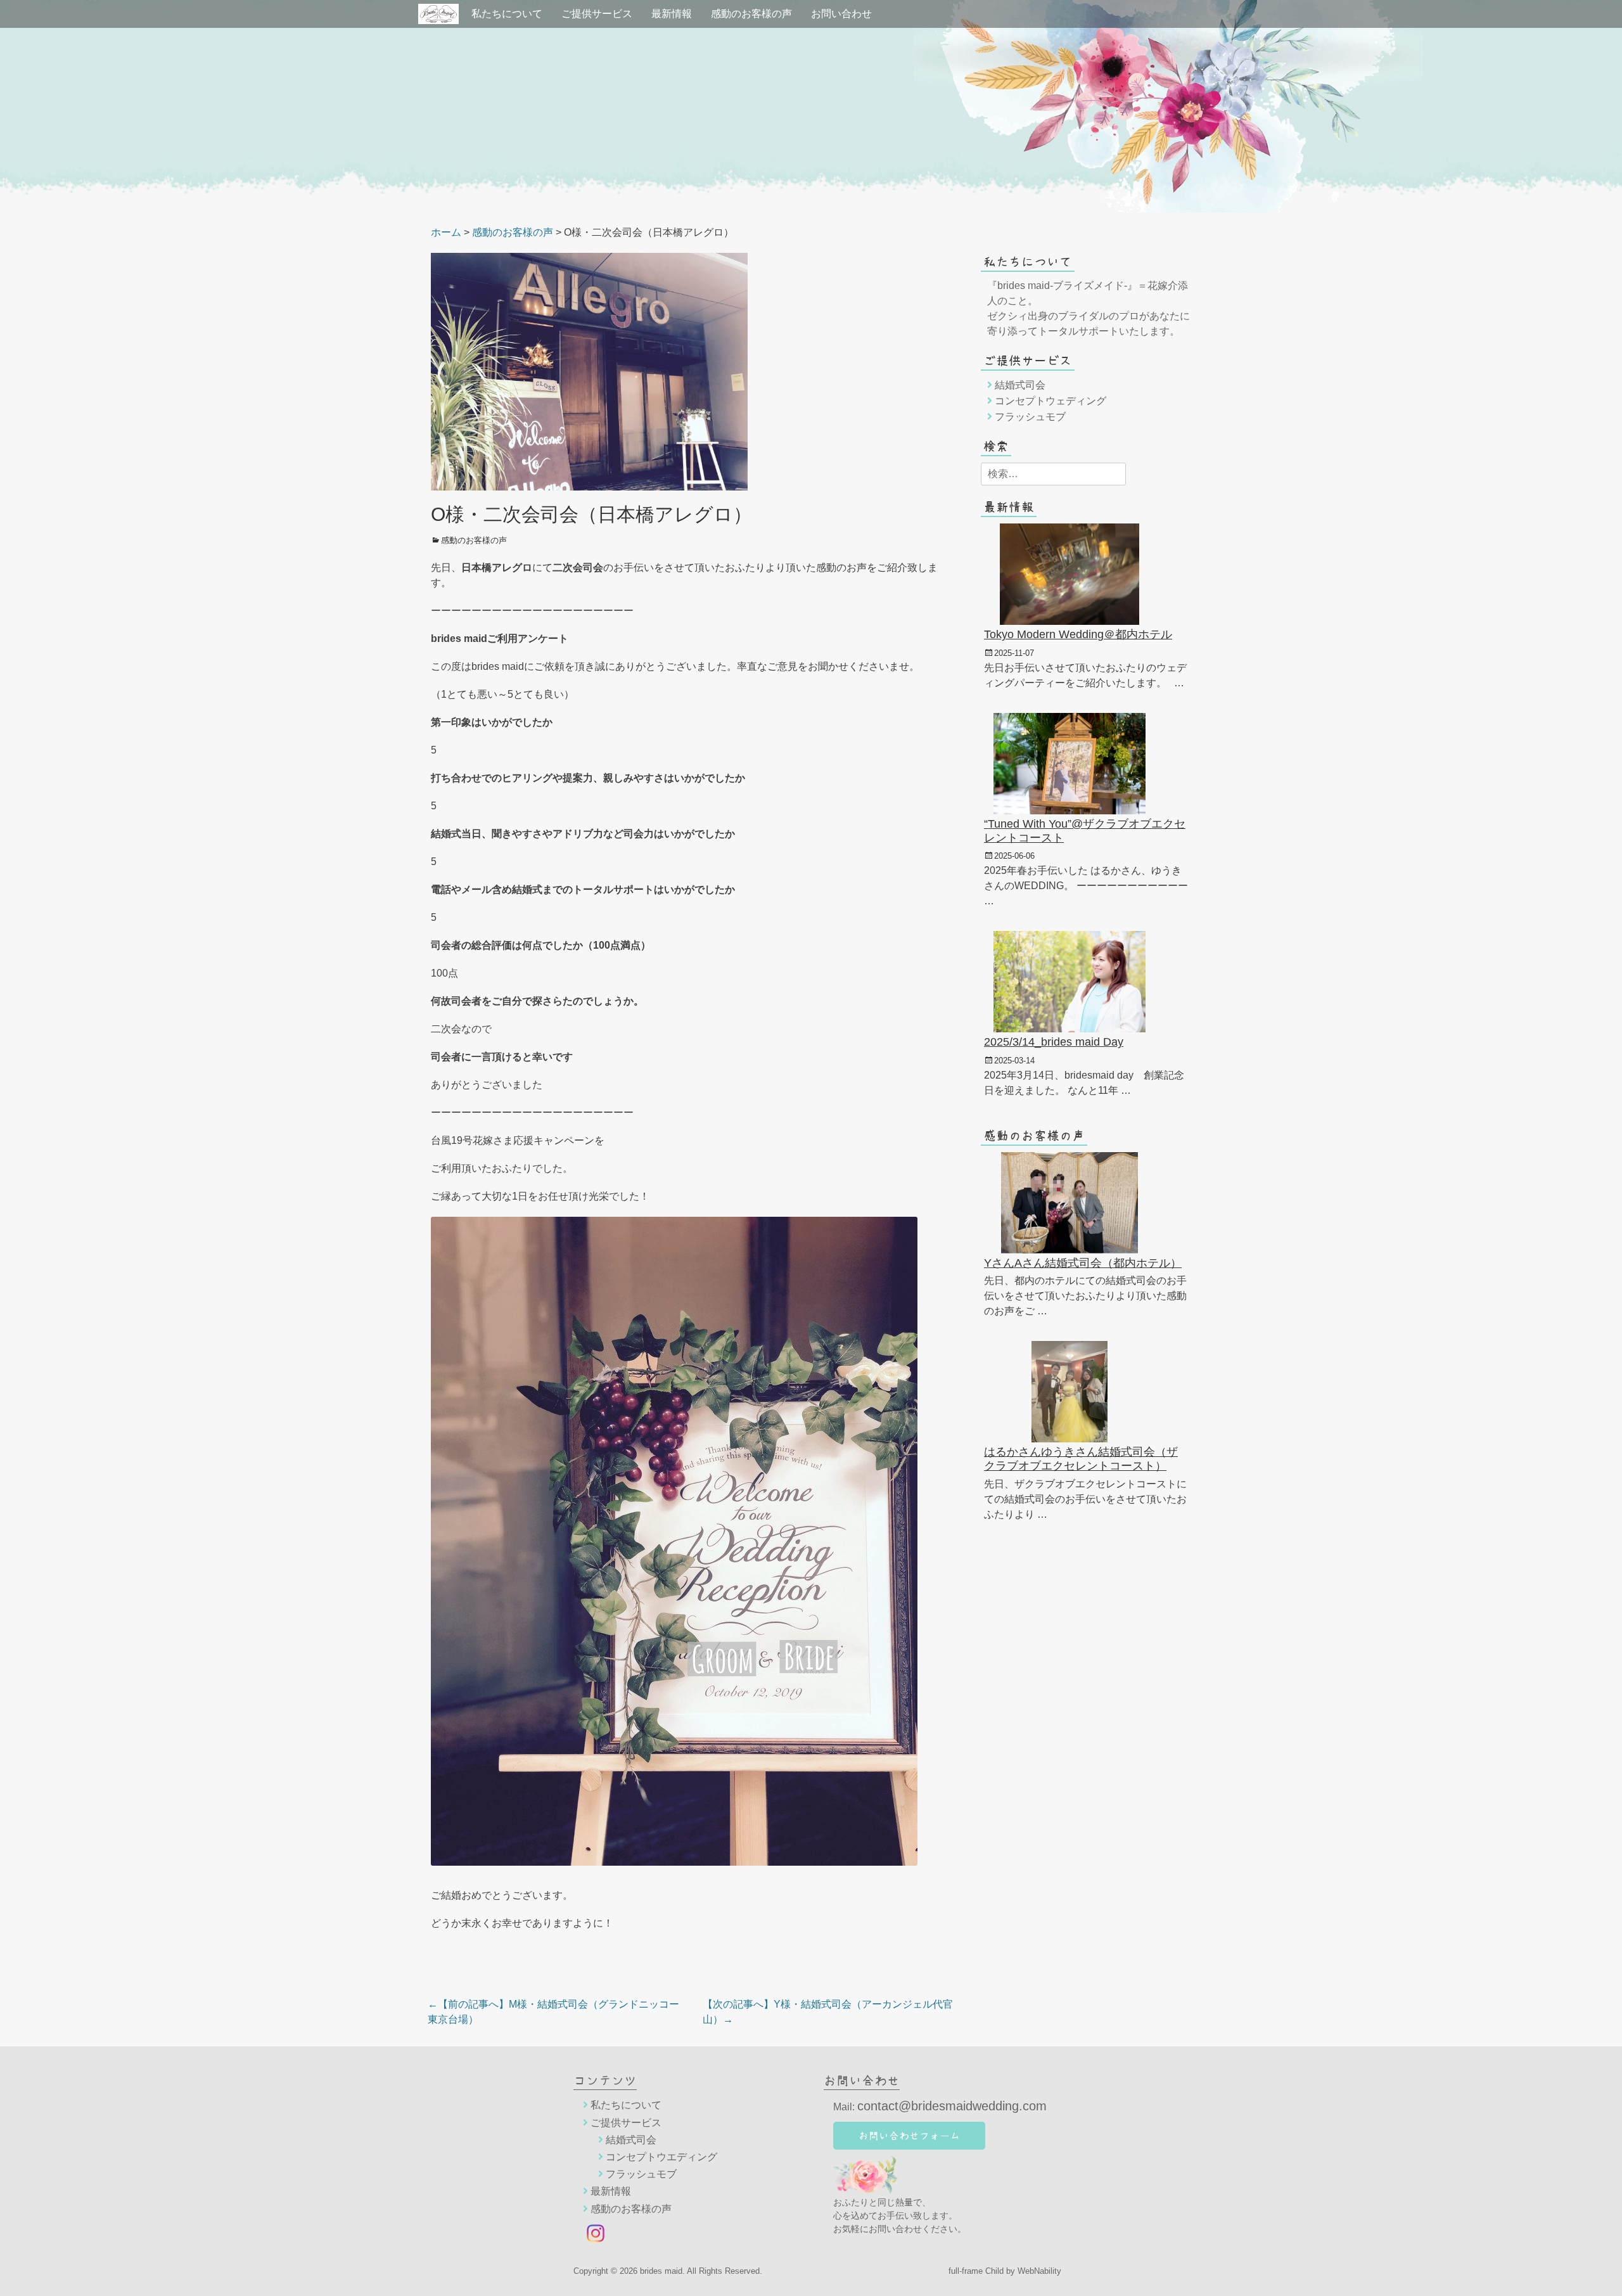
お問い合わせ (841, 14)
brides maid (661, 2271)
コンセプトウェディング (1050, 401)
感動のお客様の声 (751, 14)
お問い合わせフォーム (909, 2136)
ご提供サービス (597, 14)
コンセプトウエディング (661, 2157)
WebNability (1039, 2271)
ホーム (446, 232)
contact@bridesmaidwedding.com (952, 2106)
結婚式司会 (1020, 385)
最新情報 (672, 14)
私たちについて (507, 14)
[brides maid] (438, 14)
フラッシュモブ (1030, 417)
